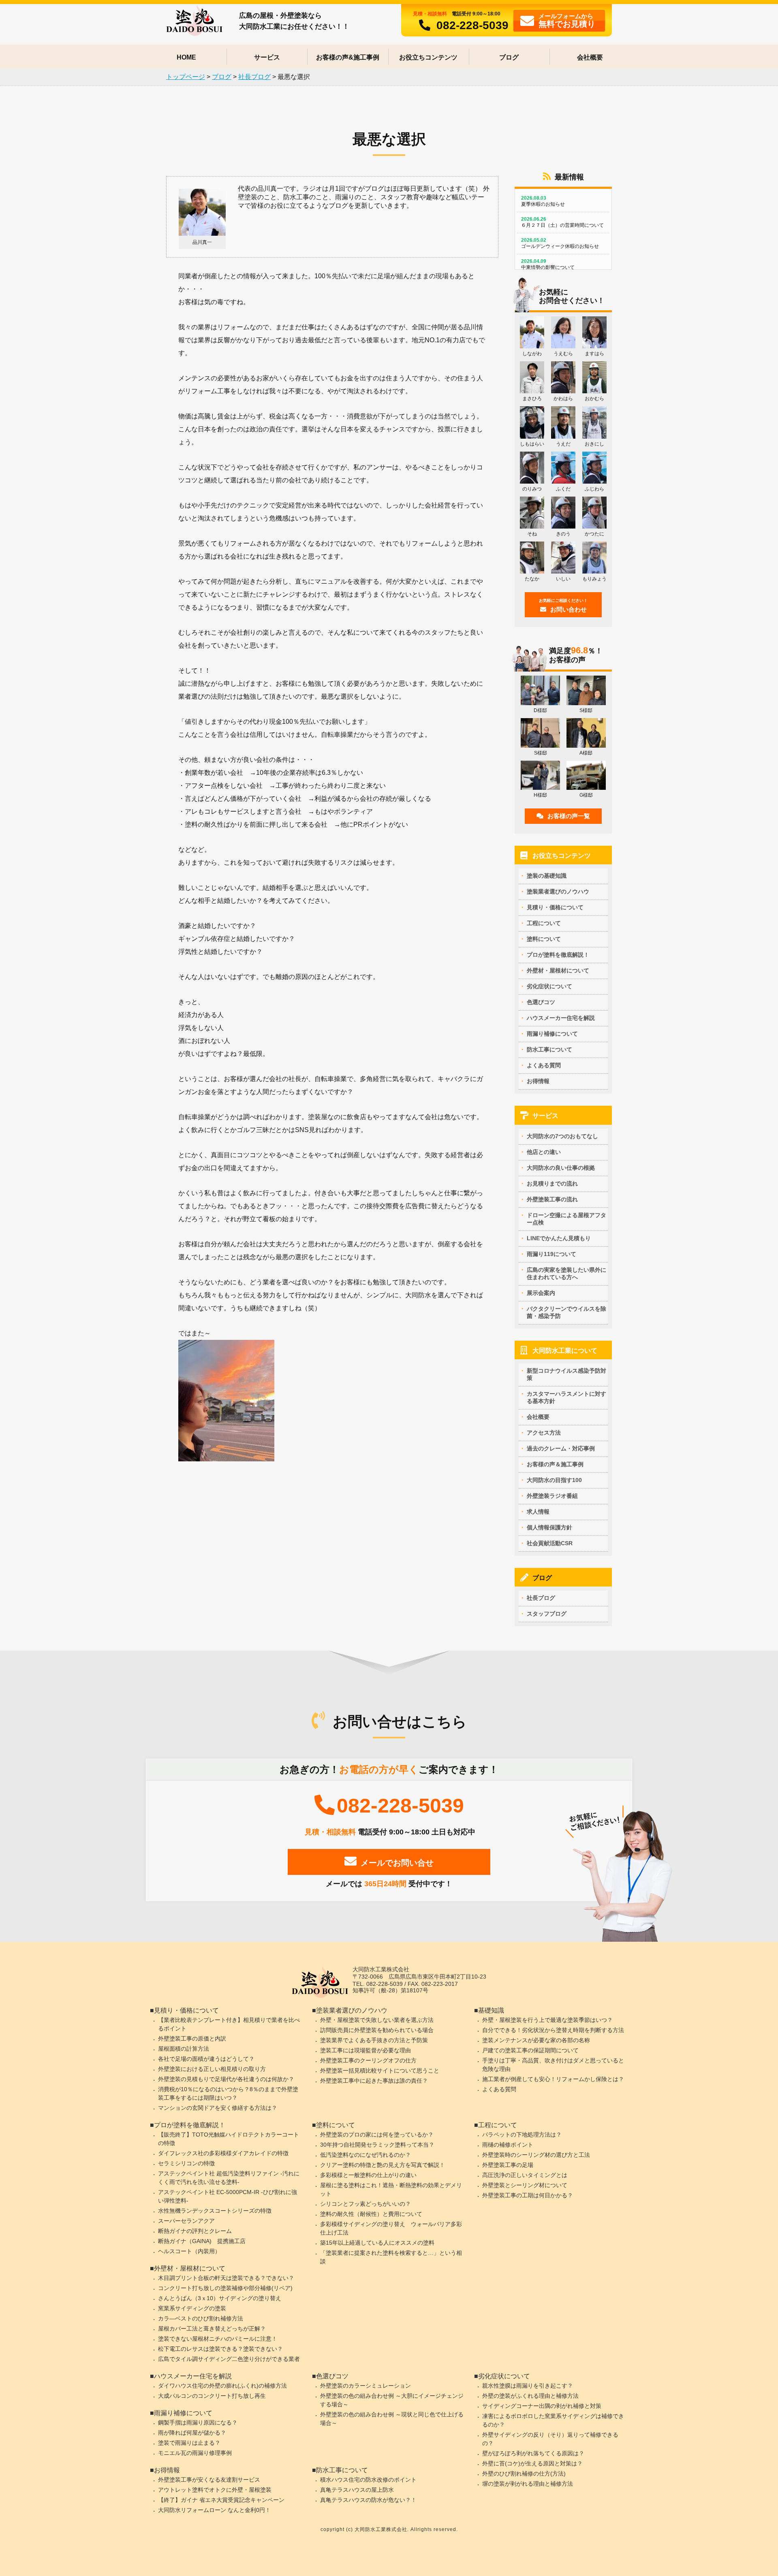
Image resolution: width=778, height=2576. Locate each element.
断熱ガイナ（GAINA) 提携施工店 (202, 2241)
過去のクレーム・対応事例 (561, 1448)
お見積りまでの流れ (552, 1184)
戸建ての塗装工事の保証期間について (530, 2050)
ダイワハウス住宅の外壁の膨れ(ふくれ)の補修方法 (222, 2386)
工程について (544, 923)
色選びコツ (541, 1002)
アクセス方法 (544, 1433)
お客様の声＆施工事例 (555, 1464)
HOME (186, 57)
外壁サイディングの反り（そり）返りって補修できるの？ (550, 2439)
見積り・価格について (555, 907)
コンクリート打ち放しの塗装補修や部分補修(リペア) (225, 2288)
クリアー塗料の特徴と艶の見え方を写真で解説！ (383, 2165)
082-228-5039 (472, 25)
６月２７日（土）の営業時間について (562, 222)
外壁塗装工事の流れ (552, 1199)
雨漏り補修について (552, 1034)
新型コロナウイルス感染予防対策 (566, 1374)
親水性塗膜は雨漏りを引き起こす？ (528, 2386)
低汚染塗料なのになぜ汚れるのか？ (365, 2155)
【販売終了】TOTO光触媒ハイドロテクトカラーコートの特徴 (229, 2139)
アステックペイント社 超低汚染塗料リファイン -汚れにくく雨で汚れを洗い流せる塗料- (229, 2178)
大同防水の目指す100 (554, 1480)
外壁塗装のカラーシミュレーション (365, 2386)
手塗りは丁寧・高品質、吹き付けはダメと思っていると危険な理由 (553, 2065)
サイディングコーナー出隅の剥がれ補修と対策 (542, 2406)
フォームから (567, 20)
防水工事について (549, 1049)
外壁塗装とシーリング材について (525, 2185)
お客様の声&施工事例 (348, 57)
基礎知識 (491, 2010)
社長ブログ (541, 1598)
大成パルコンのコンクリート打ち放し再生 (212, 2396)
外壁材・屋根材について (558, 970)
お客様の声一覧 (569, 816)
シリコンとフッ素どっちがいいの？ (365, 2204)
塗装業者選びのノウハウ (558, 891)
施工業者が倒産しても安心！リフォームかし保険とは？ (553, 2079)
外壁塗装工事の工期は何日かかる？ (528, 2195)
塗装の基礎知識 (547, 876)
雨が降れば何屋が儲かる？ (192, 2433)
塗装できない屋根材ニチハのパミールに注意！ (218, 2339)
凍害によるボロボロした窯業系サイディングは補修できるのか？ (553, 2420)
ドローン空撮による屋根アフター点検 (566, 1219)
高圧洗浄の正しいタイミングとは (525, 2175)
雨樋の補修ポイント (508, 2145)
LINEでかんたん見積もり (559, 1238)
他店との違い (544, 1152)
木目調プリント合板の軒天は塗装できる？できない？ (226, 2278)
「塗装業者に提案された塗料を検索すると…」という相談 (391, 2257)
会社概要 (590, 57)
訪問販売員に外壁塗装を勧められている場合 (377, 2030)
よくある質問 (544, 1065)
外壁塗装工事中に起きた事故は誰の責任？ (374, 2081)
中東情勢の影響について (548, 264)
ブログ (509, 57)
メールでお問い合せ (397, 1863)
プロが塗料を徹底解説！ (558, 955)
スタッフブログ (547, 1614)
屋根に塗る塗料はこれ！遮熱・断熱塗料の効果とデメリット (391, 2189)
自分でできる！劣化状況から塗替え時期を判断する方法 (553, 2030)
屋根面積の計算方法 (184, 2049)
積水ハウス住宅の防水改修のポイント (368, 2480)
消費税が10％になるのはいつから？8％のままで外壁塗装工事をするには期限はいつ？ (228, 2093)
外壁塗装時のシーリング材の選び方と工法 (536, 2155)
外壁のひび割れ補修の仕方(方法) (524, 2474)
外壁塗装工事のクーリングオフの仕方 (368, 2060)
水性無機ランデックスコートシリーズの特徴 (215, 2211)
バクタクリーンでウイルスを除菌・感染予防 (566, 1312)
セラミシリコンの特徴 (186, 2163)
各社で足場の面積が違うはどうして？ (206, 2059)
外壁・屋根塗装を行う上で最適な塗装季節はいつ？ (547, 2020)
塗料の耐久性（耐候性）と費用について (371, 2214)
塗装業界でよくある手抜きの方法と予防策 (374, 2040)
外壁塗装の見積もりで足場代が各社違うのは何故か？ (226, 2079)
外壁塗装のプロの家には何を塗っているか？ (377, 2135)
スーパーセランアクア (186, 2221)
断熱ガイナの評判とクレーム (195, 2231)
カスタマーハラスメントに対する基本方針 (566, 1397)
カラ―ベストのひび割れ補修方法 (201, 2318)
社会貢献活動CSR (550, 1543)
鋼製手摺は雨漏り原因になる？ (198, 2422)
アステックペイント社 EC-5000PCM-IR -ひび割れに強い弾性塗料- (228, 2196)
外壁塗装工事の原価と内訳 (192, 2039)
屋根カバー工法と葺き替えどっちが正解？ (212, 2329)
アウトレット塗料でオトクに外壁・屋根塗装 (215, 2490)
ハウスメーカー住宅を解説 (561, 1018)
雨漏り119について (551, 1254)
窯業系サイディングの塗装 (192, 2308)
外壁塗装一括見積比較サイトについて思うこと (380, 2071)
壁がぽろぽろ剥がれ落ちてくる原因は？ (533, 2453)
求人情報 (538, 1512)
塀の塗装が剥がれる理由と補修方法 (528, 2484)
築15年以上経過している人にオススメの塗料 (377, 2243)
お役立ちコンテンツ (428, 57)
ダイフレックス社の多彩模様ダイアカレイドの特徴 (223, 2153)
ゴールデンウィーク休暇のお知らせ (560, 243)
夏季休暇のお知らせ (543, 201)
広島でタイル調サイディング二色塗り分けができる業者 (229, 2359)
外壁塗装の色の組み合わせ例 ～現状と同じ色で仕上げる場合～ (392, 2419)
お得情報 (538, 1081)
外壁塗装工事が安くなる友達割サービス (209, 2480)
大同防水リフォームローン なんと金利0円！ (214, 2510)
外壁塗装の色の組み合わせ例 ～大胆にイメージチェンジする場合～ (392, 2400)
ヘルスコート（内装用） (189, 2251)
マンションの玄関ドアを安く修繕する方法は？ (218, 2108)
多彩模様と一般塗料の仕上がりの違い (368, 2175)
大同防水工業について (565, 1351)
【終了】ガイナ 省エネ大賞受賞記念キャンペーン (221, 2500)
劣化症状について (549, 986)
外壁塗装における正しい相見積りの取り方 (212, 2069)
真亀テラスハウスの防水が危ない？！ (368, 2500)
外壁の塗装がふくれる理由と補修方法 (530, 2396)
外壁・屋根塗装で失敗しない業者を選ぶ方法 (377, 2020)
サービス (267, 57)
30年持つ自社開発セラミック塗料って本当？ (377, 2145)
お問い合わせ (563, 606)
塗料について (544, 939)
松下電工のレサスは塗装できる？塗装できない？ (220, 2349)
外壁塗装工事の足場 (508, 2165)
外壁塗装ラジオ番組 (552, 1496)
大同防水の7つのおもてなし (562, 1136)
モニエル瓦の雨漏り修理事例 (195, 2453)
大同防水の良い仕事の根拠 (561, 1168)
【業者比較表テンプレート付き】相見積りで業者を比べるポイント (229, 2024)
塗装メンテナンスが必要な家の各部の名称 (536, 2040)
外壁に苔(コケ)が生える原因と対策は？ (532, 2463)
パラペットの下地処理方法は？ (522, 2135)
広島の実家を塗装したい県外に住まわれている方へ (566, 1273)
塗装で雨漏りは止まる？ (189, 2443)
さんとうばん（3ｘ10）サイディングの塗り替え (220, 2298)
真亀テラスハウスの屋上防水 (357, 2490)
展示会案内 (541, 1293)
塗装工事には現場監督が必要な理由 (365, 2050)
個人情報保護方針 (549, 1527)
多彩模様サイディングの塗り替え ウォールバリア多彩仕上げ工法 (391, 2228)
